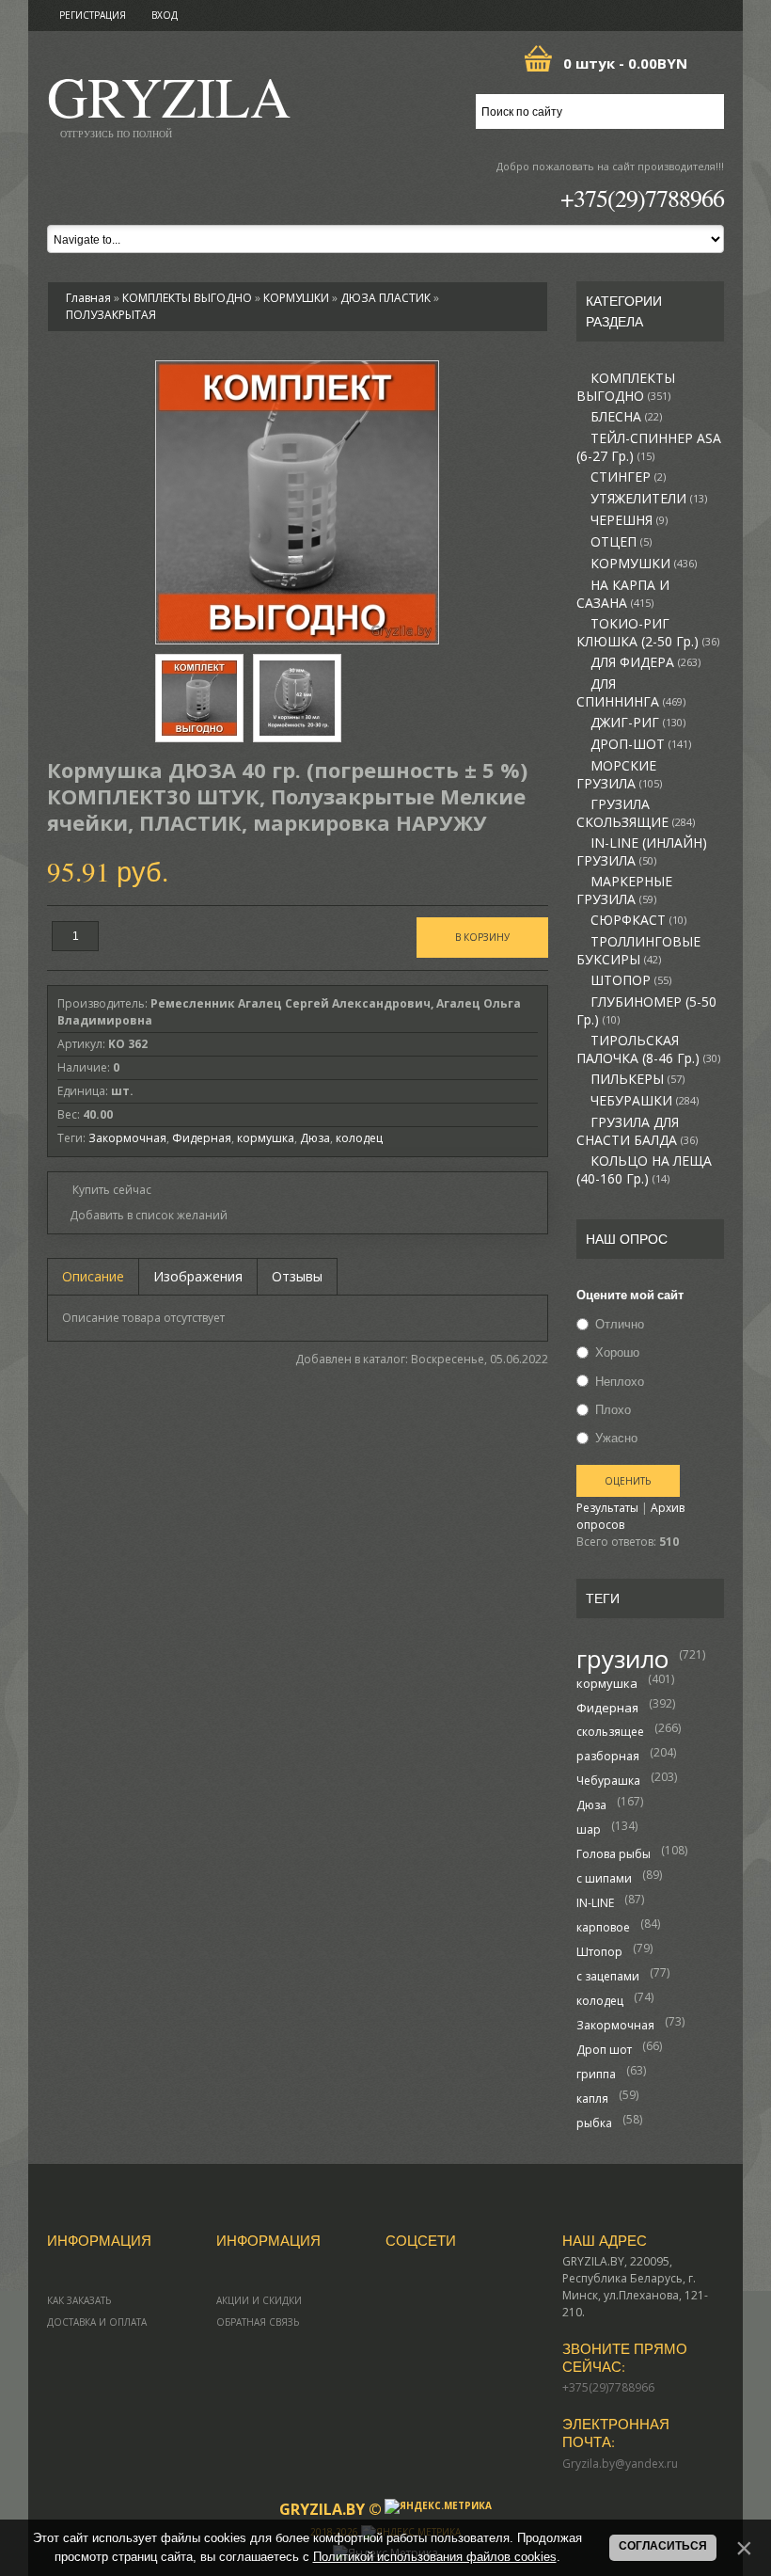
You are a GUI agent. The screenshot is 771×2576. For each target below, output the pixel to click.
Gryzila (169, 102)
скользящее (610, 1732)
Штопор (599, 1952)
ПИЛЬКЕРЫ (637, 1079)
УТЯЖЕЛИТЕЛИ (649, 499)
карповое (603, 1927)
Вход (165, 15)
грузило (622, 1659)
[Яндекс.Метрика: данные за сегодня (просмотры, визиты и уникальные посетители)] (438, 2506)
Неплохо (620, 1381)
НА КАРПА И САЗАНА (623, 594)
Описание (93, 1276)
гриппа (596, 2074)
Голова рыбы (614, 1854)
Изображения (198, 1276)
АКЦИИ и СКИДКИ (259, 2300)
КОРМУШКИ (644, 564)
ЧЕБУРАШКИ (645, 1101)
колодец (600, 2001)
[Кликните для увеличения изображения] (297, 502)
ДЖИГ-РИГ (638, 723)
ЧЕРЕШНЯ (629, 520)
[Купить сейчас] (104, 1189)
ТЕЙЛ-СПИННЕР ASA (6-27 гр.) (649, 447)
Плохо (613, 1409)
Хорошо (617, 1353)
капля (592, 2099)
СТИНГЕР (628, 477)
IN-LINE (595, 1903)
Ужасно (616, 1438)
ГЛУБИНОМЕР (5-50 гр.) (646, 1011)
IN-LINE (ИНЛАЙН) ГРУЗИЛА (642, 852)
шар (589, 1829)
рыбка (594, 2123)
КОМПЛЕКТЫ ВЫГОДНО (626, 387)
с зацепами (608, 1976)
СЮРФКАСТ (638, 920)
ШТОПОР (631, 980)
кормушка (607, 1683)
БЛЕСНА (626, 417)
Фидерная (607, 1708)
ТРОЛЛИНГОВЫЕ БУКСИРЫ (638, 951)
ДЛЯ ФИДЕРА (645, 662)
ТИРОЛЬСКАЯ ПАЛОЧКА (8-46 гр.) (648, 1049)
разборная (608, 1756)
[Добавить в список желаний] (142, 1216)
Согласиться (663, 2546)
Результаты (607, 1508)
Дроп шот (604, 2050)
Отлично (620, 1324)
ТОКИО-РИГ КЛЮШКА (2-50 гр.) (648, 633)
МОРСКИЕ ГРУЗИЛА (619, 775)
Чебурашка (608, 1781)
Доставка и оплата (97, 2322)
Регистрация (93, 15)
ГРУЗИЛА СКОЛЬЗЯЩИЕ (636, 813)
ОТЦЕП (621, 542)
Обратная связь (258, 2322)
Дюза (591, 1805)
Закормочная (615, 2025)
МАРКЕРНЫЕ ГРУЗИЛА (624, 890)
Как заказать (79, 2300)
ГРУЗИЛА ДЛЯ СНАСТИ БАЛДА (637, 1131)
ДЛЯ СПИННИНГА (631, 693)
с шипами (604, 1878)
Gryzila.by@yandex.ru (620, 2464)
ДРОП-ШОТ (641, 744)
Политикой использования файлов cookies (435, 2557)
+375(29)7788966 (642, 198)
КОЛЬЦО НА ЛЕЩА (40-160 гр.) (644, 1170)
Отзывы (297, 1276)
